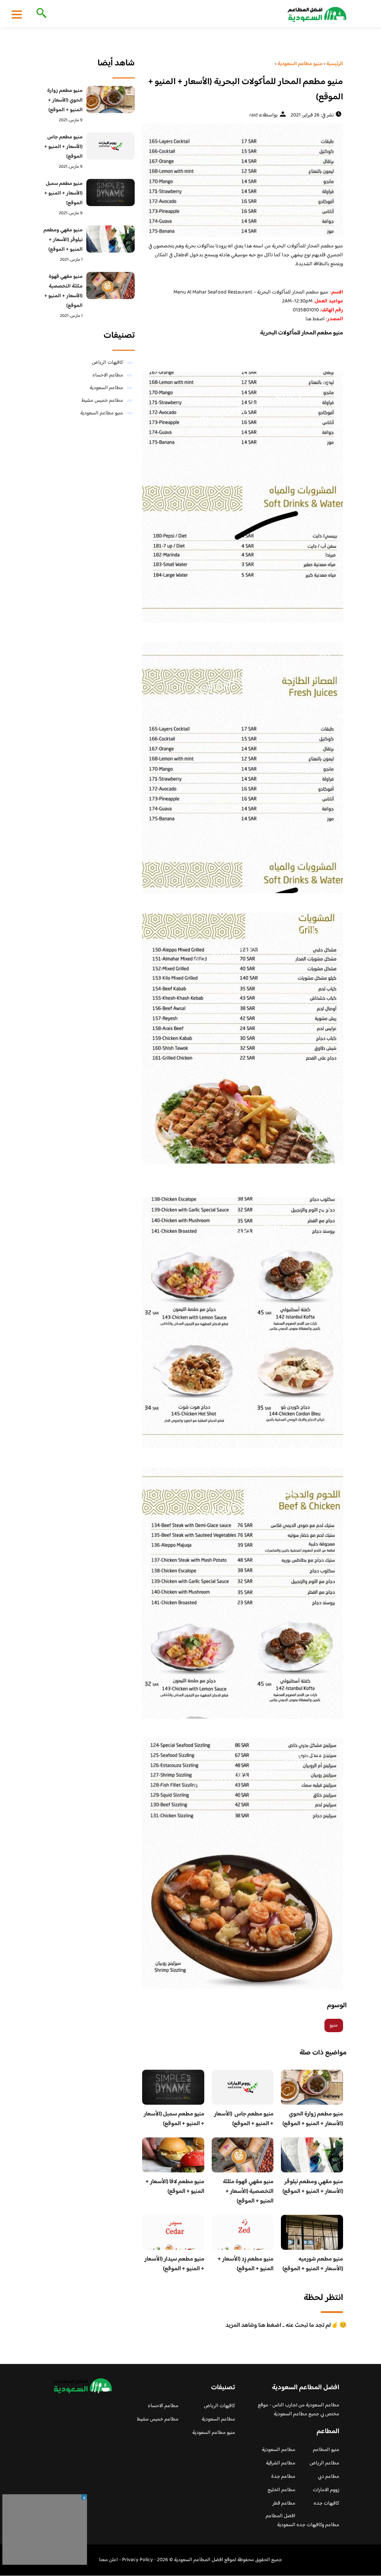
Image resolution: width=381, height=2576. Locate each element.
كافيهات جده (326, 2503)
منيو (334, 2025)
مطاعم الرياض (324, 2463)
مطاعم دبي (329, 2477)
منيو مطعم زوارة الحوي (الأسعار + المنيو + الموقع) (313, 2119)
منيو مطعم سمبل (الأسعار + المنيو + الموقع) (174, 2119)
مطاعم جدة (283, 2477)
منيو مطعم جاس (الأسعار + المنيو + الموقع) (244, 2119)
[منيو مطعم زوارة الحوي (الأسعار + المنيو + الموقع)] (111, 100)
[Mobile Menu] (17, 14)
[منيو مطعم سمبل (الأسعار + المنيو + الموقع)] (111, 193)
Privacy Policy (137, 2560)
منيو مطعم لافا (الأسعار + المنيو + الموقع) (175, 2187)
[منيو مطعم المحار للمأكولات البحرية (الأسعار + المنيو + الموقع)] (243, 180)
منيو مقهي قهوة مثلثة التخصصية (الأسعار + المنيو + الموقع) (248, 2192)
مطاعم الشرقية (281, 2463)
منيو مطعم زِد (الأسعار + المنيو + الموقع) (246, 2264)
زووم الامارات (326, 2490)
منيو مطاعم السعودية (102, 413)
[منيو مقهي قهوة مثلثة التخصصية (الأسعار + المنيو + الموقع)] (111, 285)
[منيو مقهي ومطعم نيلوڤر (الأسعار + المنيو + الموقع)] (111, 239)
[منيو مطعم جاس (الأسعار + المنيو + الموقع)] (111, 146)
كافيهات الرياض (108, 363)
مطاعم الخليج (281, 2490)
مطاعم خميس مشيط (102, 401)
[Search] (40, 14)
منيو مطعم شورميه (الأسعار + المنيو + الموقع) (313, 2264)
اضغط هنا (315, 319)
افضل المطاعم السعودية (281, 2521)
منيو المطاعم (326, 2450)
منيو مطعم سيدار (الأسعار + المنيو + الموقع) (174, 2264)
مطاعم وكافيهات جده (318, 2525)
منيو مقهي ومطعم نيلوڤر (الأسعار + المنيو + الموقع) (313, 2187)
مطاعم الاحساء (108, 375)
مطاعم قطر (284, 2503)
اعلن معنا (108, 2560)
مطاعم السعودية (106, 388)
